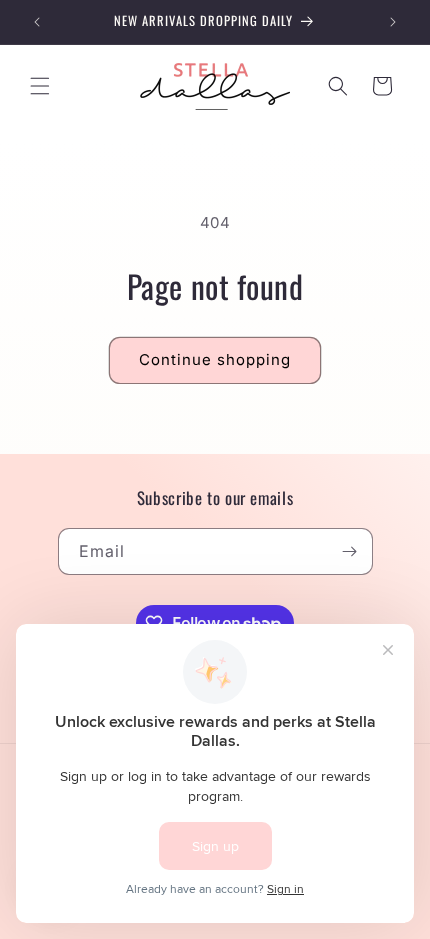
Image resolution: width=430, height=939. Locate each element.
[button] (40, 86)
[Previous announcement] (37, 22)
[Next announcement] (393, 22)
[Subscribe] (350, 551)
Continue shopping (215, 359)
